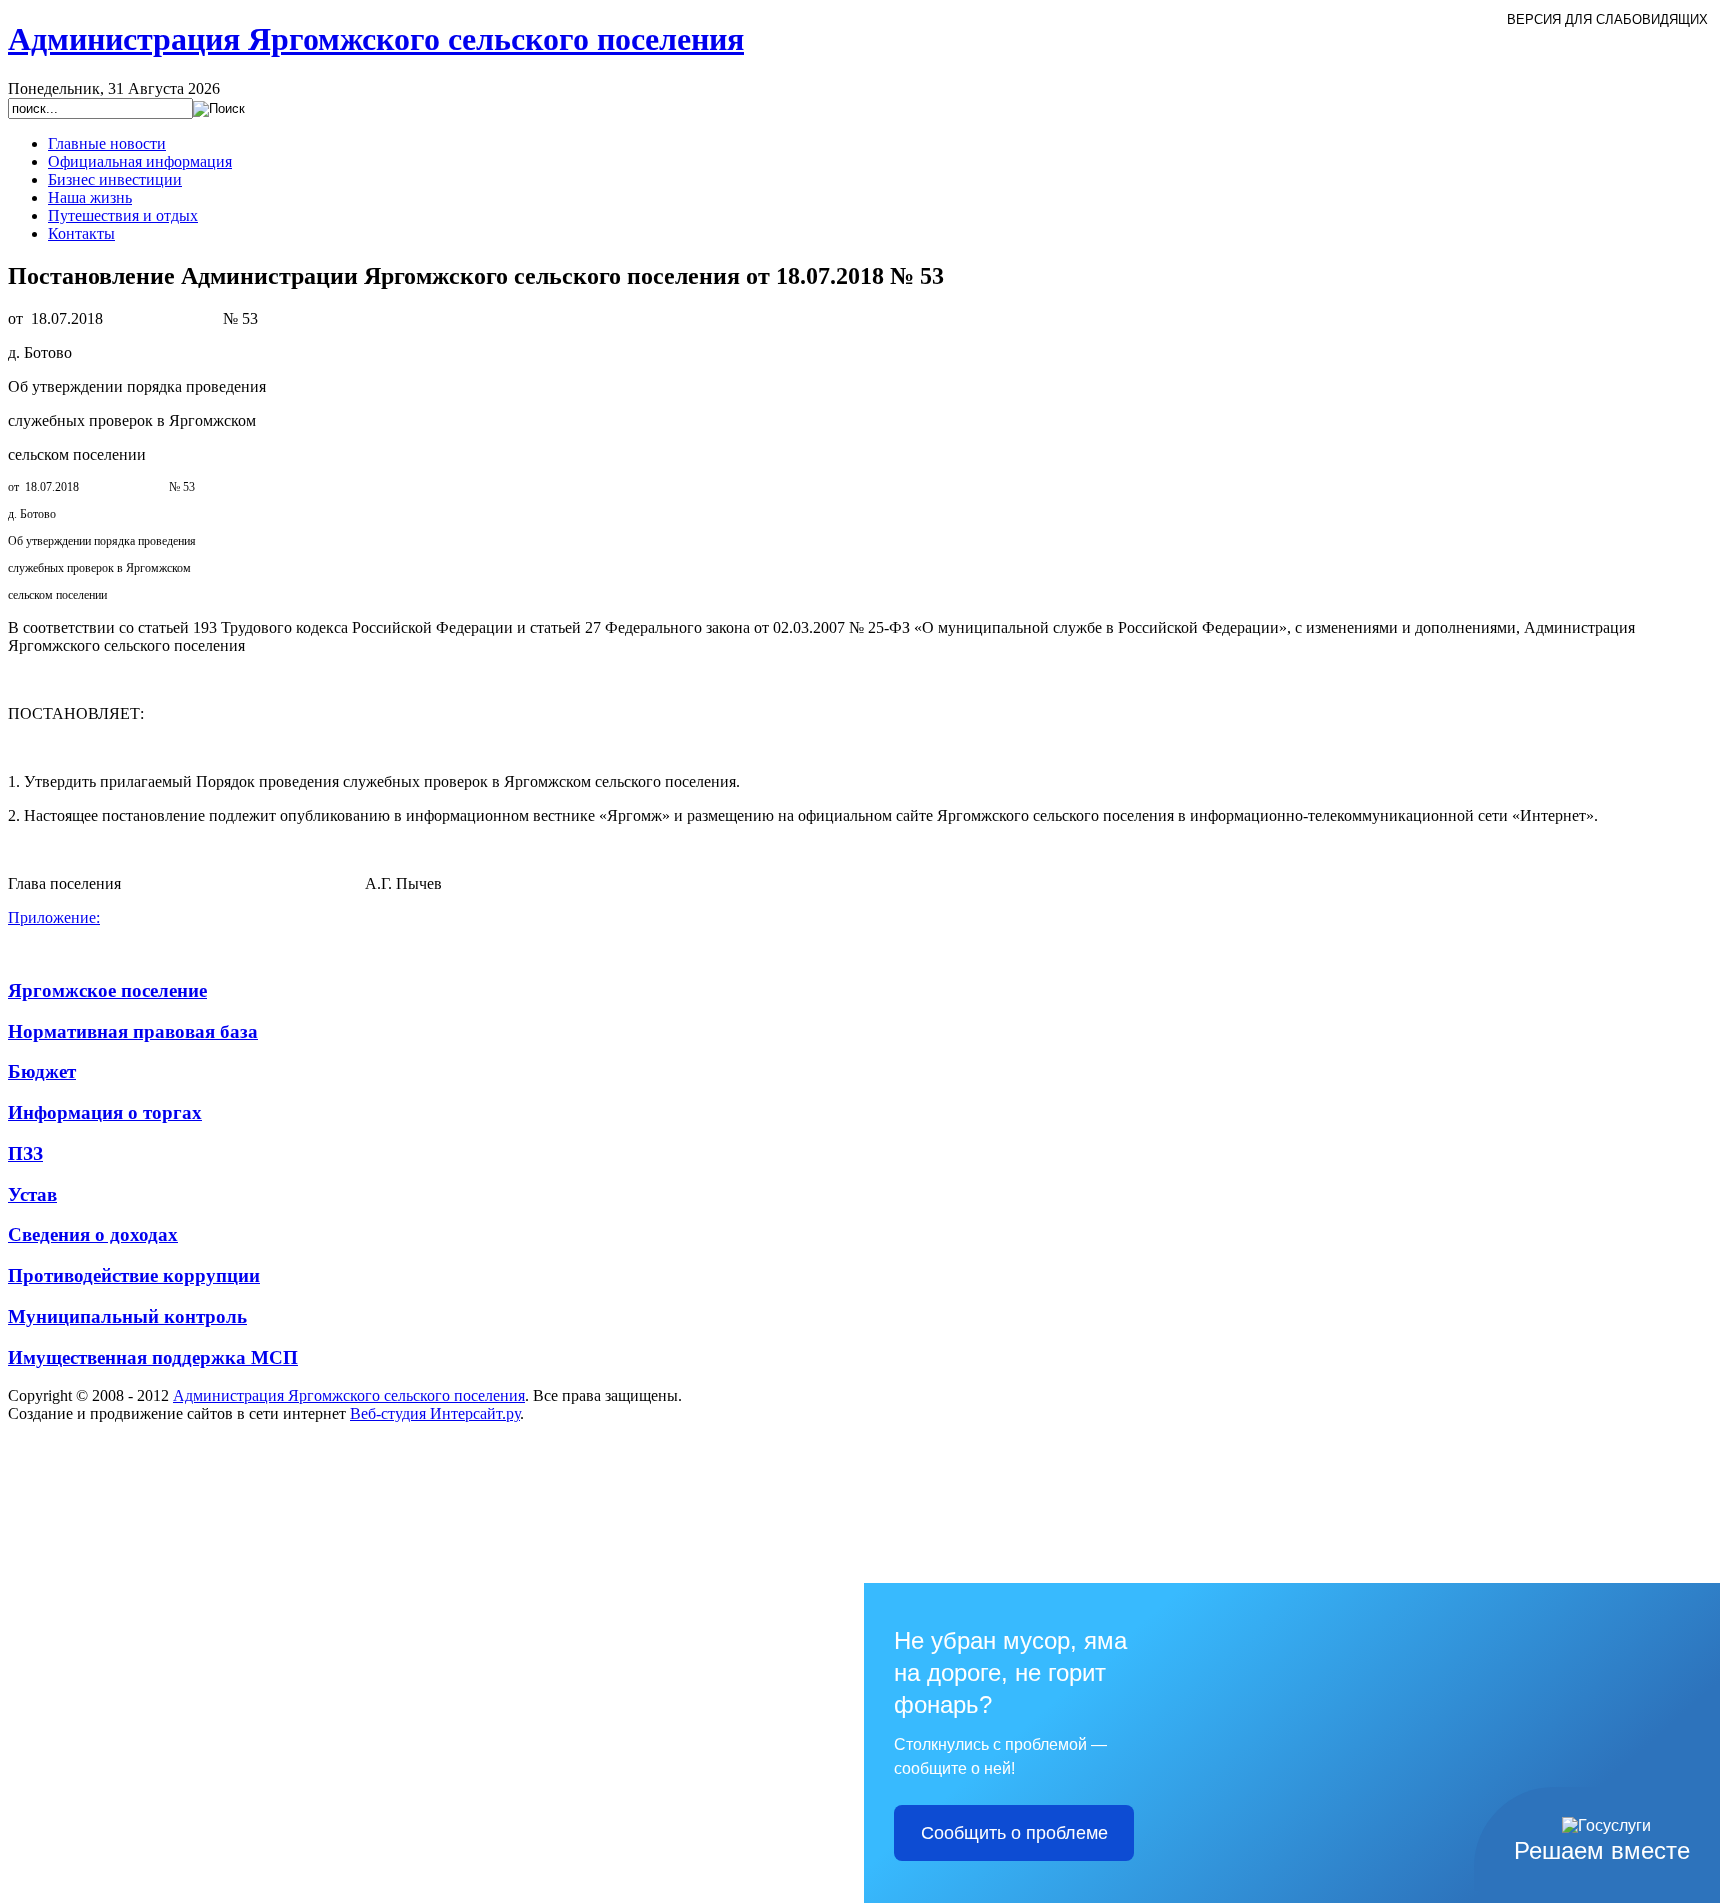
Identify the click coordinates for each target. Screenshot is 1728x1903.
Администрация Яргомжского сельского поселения (349, 1395)
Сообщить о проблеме (1014, 1833)
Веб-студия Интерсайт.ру (435, 1413)
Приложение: (54, 917)
